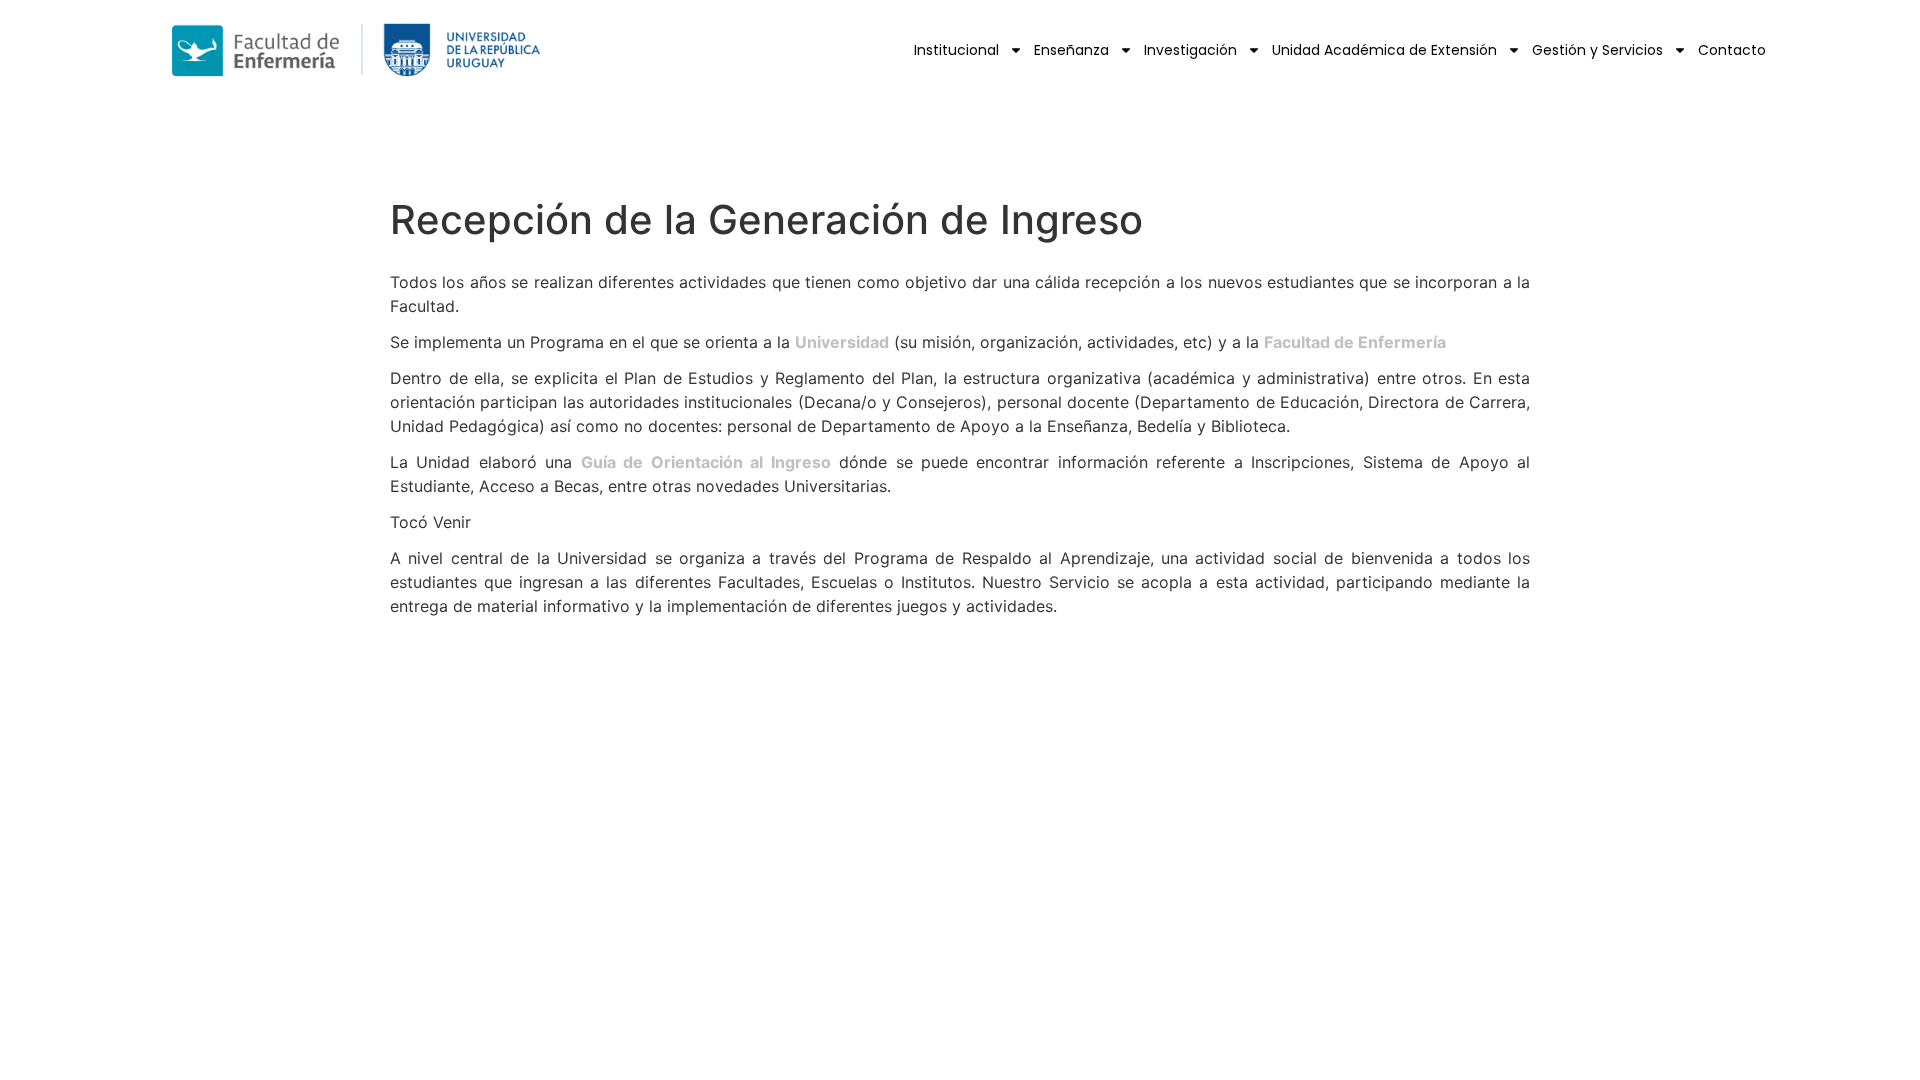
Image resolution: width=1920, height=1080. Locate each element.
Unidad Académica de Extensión (1384, 50)
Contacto (1732, 50)
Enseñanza (1071, 50)
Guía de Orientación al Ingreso (706, 462)
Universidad (842, 342)
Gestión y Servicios (1597, 50)
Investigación (1190, 50)
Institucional (956, 50)
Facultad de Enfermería (1355, 342)
